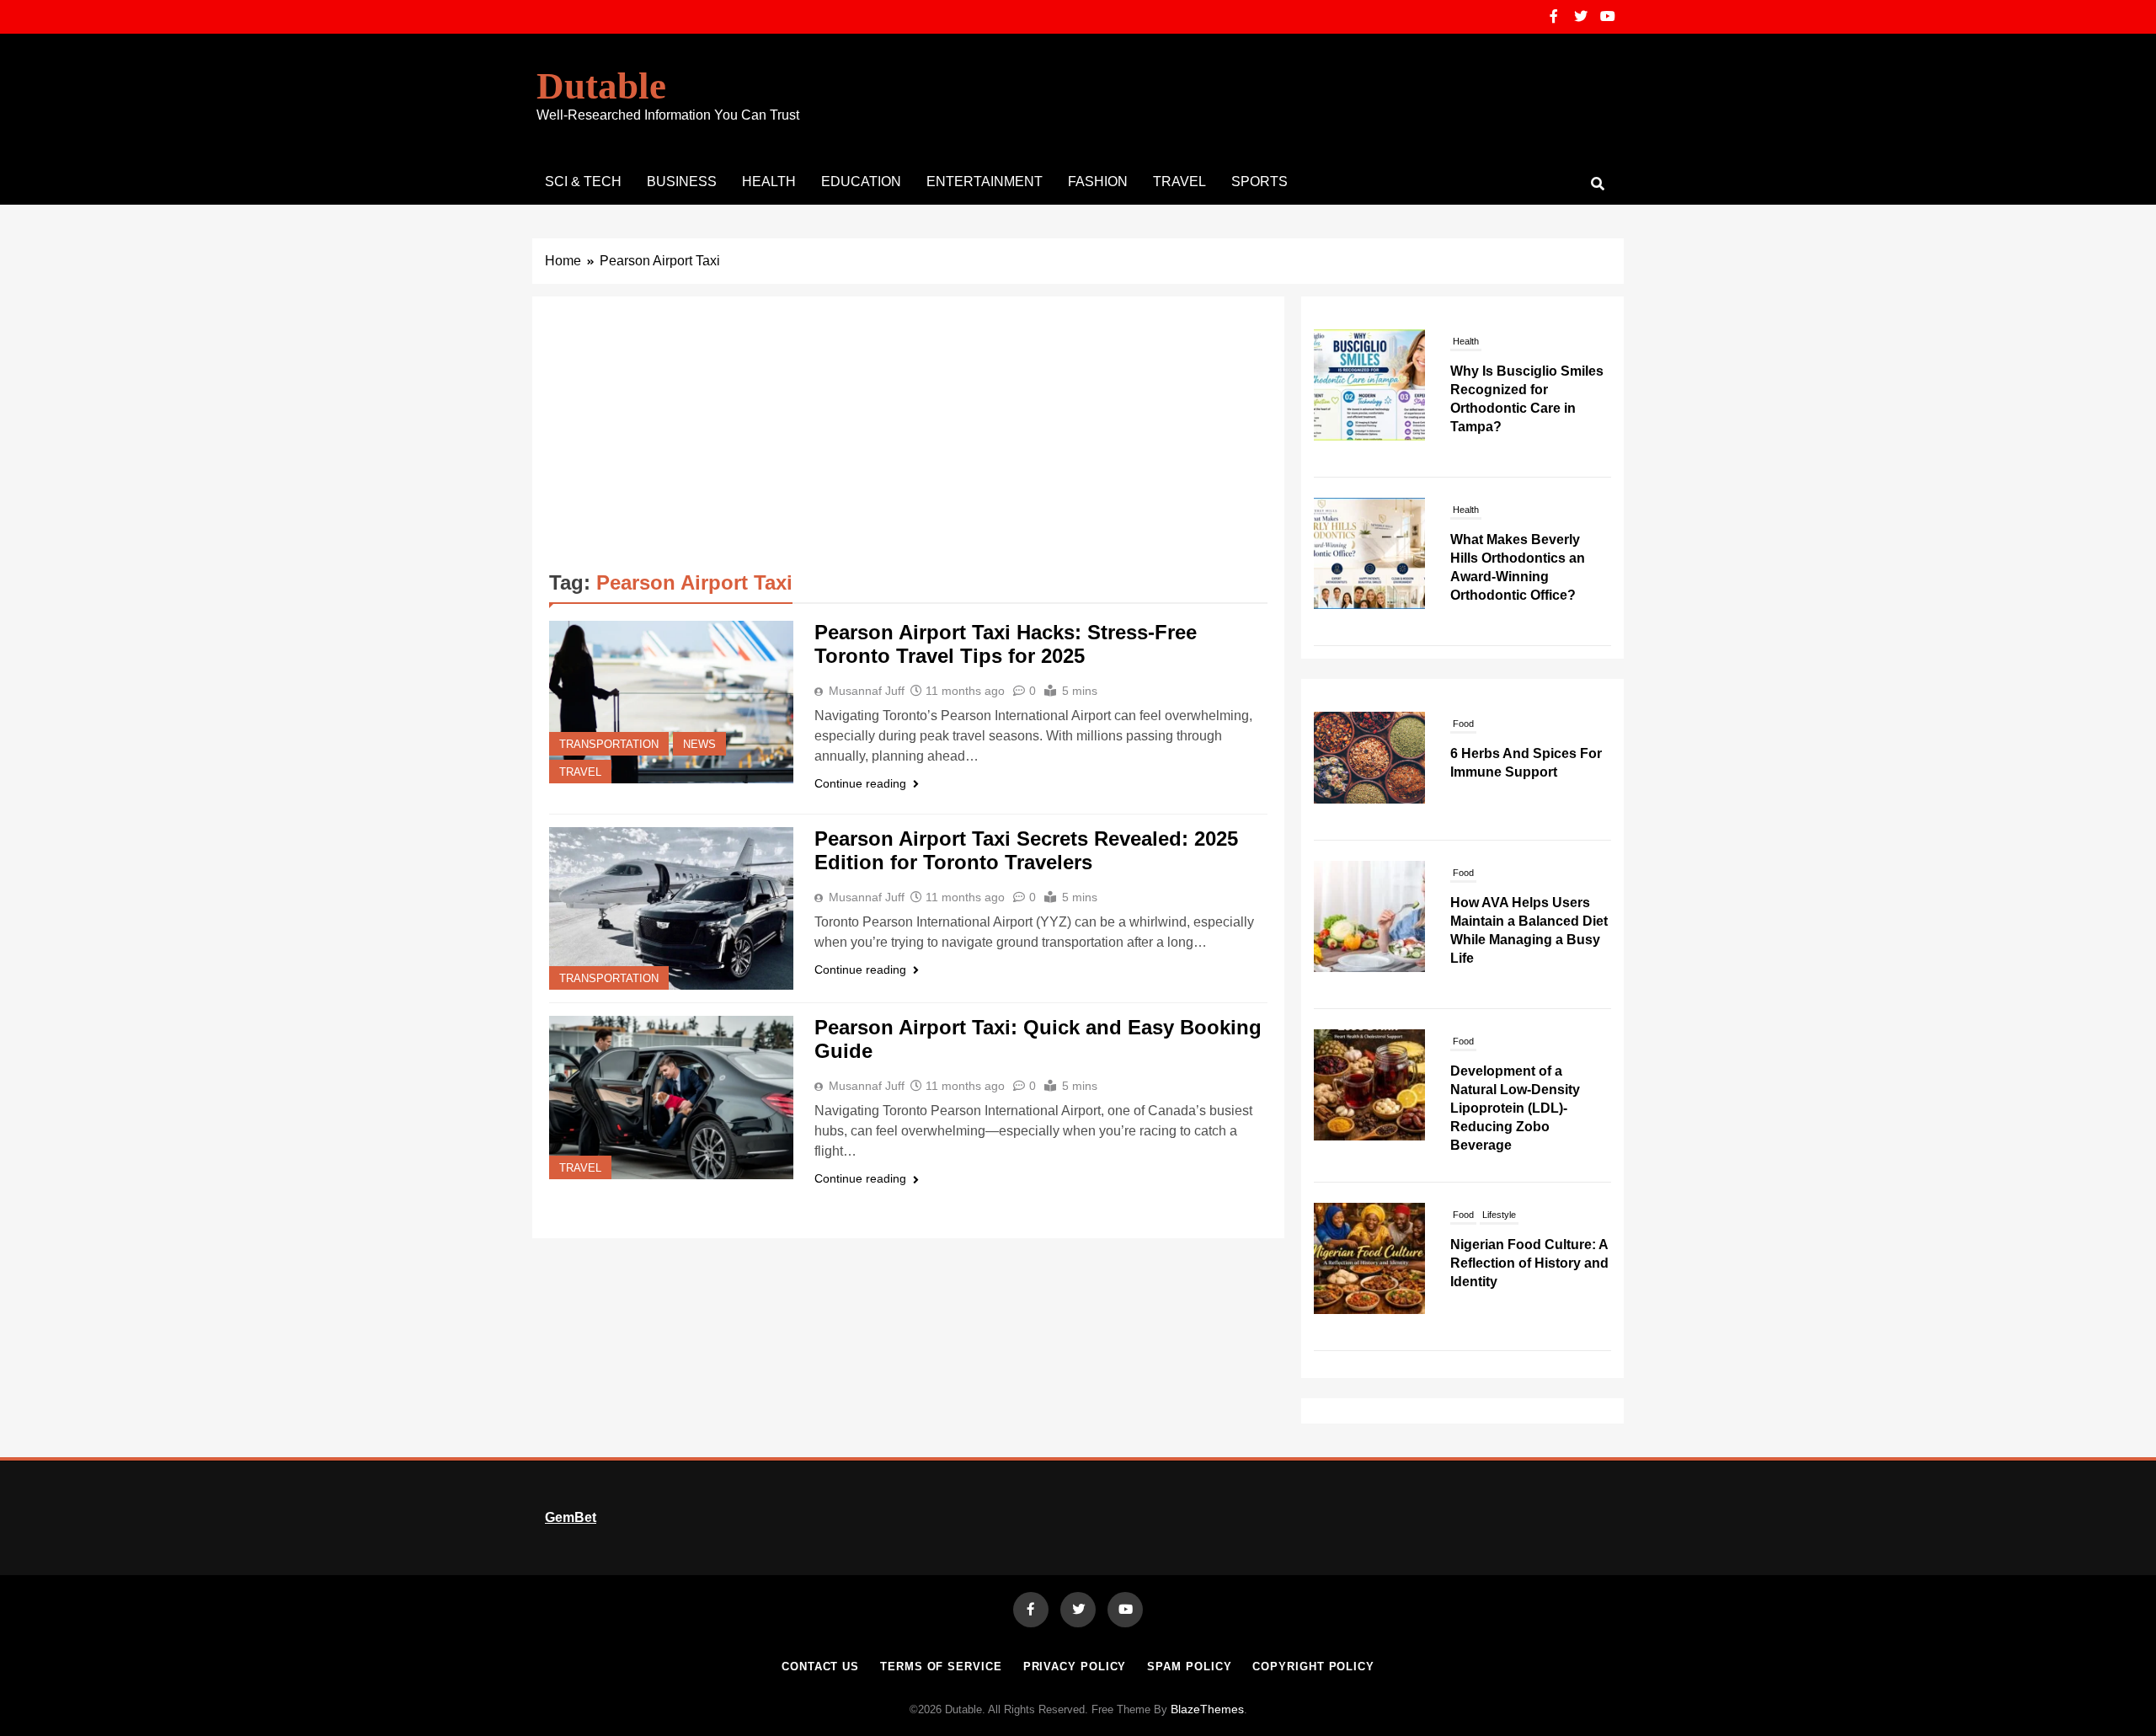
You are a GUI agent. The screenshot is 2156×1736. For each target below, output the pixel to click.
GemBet (571, 1517)
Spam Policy (1189, 1667)
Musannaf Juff (867, 691)
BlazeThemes (1207, 1709)
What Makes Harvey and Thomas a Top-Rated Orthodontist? (1527, 558)
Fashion (1098, 182)
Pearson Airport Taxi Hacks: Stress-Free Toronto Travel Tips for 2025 (1006, 644)
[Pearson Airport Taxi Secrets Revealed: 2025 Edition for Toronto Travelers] (671, 908)
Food (1463, 724)
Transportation (609, 745)
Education (861, 182)
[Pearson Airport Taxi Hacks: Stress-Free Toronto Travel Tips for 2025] (671, 702)
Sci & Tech (583, 182)
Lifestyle (1499, 1215)
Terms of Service (941, 1667)
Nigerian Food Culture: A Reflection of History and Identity (1529, 1263)
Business (682, 182)
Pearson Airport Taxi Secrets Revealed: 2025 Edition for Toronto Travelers (1026, 850)
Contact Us (820, 1667)
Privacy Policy (1075, 1667)
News (699, 745)
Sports (1259, 182)
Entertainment (985, 182)
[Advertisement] (908, 440)
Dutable (601, 86)
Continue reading (860, 783)
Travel (1179, 182)
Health (769, 182)
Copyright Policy (1313, 1667)
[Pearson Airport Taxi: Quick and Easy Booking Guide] (671, 1097)
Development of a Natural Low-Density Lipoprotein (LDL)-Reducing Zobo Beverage (1515, 1108)
